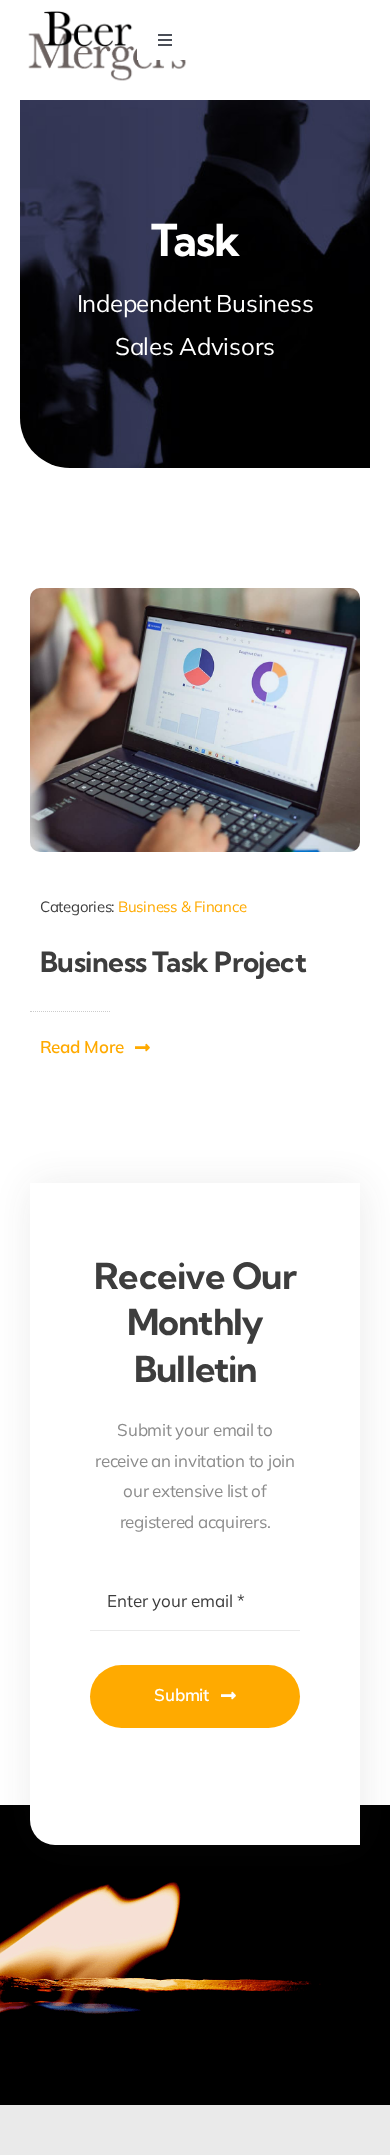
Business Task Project (173, 961)
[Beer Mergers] (107, 16)
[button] (96, 1047)
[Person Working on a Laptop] (195, 596)
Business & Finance (182, 906)
